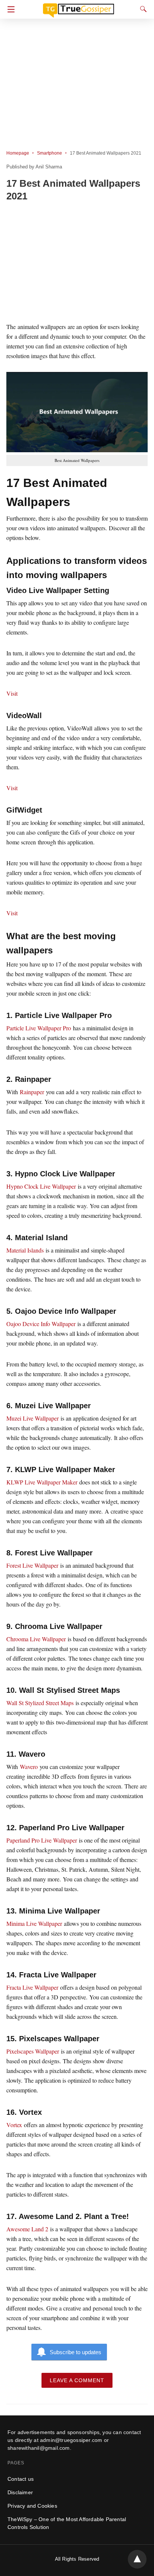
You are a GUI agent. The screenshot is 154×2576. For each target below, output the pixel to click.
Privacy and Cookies (32, 2506)
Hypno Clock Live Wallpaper (41, 1186)
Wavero (29, 1767)
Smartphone (50, 153)
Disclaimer (20, 2492)
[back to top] (137, 2559)
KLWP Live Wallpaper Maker (42, 1482)
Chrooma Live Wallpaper (36, 1639)
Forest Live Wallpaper (32, 1565)
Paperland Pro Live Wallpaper (42, 1840)
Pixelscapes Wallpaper (33, 2051)
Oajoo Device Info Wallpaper (42, 1324)
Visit (12, 693)
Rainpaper (32, 1092)
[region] (77, 263)
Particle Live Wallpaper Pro (39, 1028)
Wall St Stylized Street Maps (40, 1703)
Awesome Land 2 (27, 2229)
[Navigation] (9, 9)
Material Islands (25, 1250)
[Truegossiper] (78, 7)
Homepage (18, 153)
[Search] (142, 9)
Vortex (14, 2125)
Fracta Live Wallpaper (32, 1987)
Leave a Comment (77, 2380)
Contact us (21, 2479)
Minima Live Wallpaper (34, 1923)
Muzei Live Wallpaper (33, 1418)
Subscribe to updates (76, 2352)
